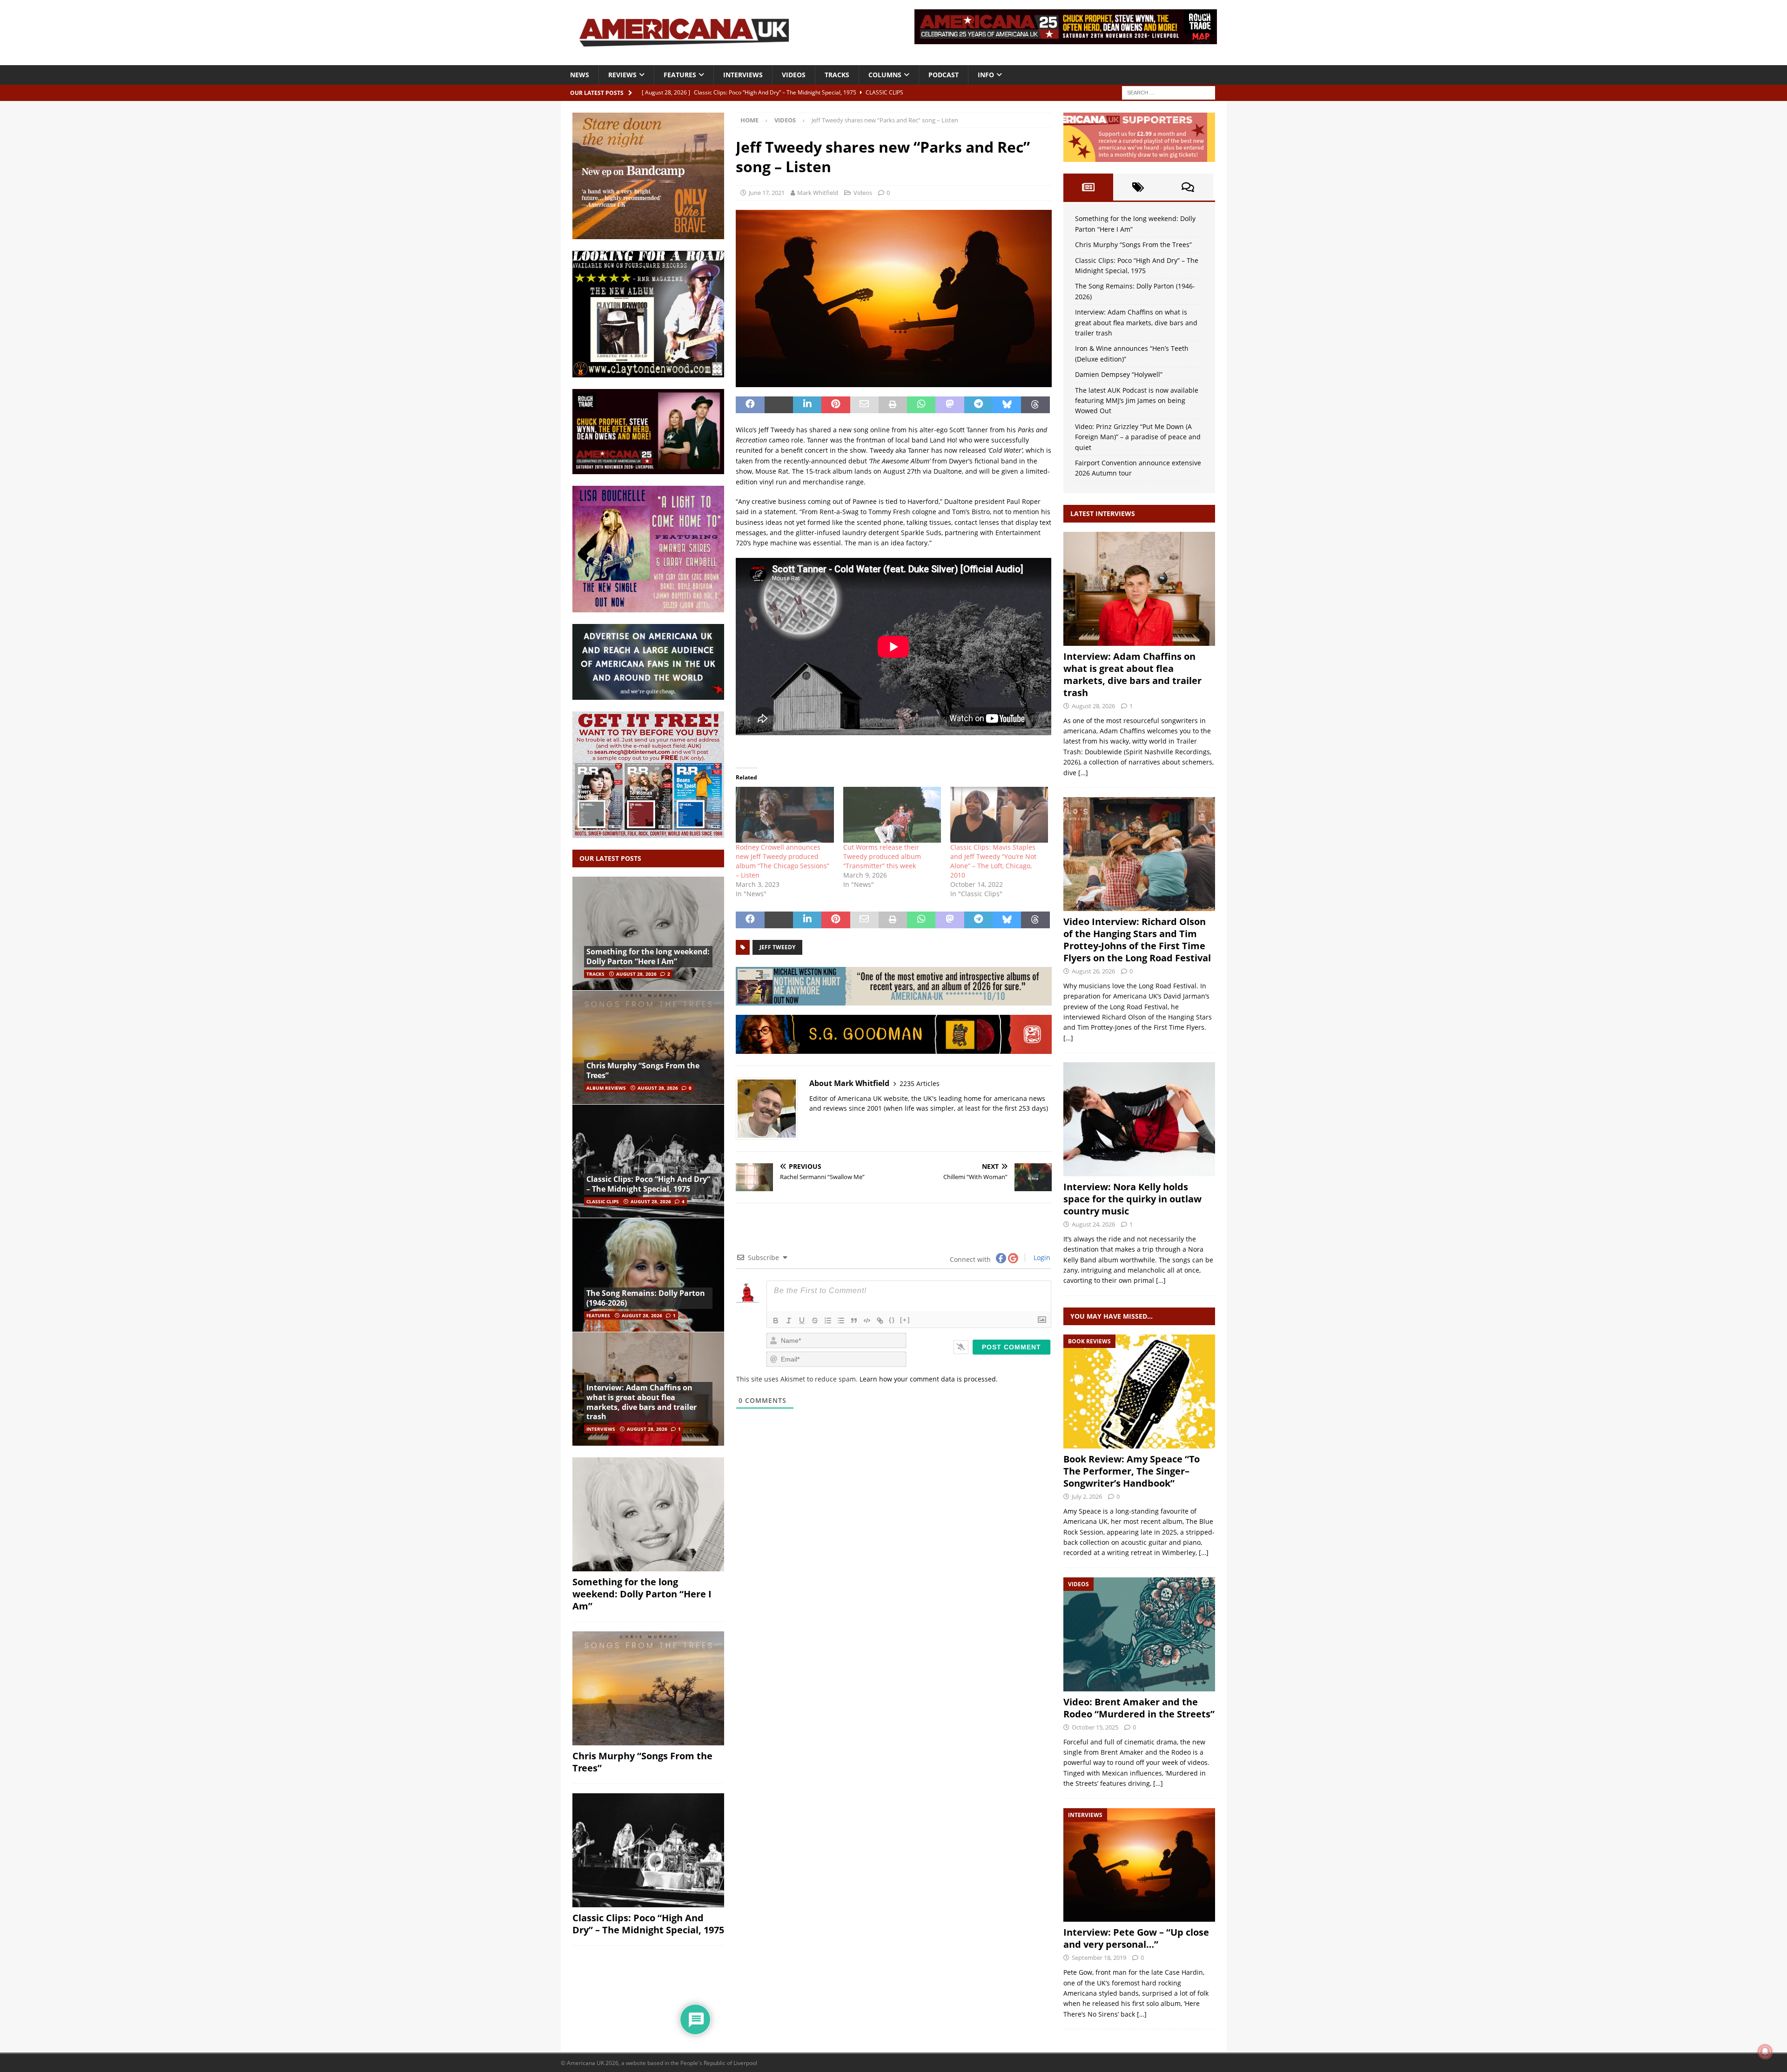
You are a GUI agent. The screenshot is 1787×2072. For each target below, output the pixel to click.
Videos (794, 75)
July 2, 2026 (1087, 1496)
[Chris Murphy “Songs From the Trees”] (648, 1047)
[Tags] (1138, 187)
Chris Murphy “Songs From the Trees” (643, 1070)
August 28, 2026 (636, 974)
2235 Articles (920, 1083)
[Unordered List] (841, 1321)
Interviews (743, 75)
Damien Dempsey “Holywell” (1119, 374)
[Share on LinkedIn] (807, 405)
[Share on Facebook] (750, 405)
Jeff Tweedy (777, 947)
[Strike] (815, 1321)
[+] (905, 1320)
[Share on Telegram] (978, 405)
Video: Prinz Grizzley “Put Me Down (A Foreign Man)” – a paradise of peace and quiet (1138, 437)
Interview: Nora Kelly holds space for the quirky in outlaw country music (1132, 1199)
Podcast (944, 75)
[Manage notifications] (1765, 2052)
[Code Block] (867, 1321)
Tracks (837, 75)
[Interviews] (1139, 589)
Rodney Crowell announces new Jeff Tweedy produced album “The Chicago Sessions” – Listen (783, 861)
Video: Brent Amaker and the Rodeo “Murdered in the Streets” (1139, 1708)
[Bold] (776, 1321)
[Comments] (1188, 187)
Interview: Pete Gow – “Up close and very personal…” (1136, 1938)
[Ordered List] (828, 1321)
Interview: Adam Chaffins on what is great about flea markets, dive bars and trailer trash (642, 1402)
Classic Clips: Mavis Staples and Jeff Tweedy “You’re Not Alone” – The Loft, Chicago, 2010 (993, 861)
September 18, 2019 (1099, 1958)
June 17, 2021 (767, 193)
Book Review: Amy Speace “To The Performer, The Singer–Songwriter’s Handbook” (1132, 1471)
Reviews (622, 75)
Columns (885, 75)
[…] (1083, 773)
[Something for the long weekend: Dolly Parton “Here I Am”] (648, 934)
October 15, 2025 (1095, 1727)
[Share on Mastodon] (950, 405)
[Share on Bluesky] (1007, 405)
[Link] (880, 1321)
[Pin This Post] (836, 405)
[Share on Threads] (1035, 405)
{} (892, 1320)
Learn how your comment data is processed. (929, 1379)
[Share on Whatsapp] (921, 405)
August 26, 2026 (1093, 971)
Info (986, 75)
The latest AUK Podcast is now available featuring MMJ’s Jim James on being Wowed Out (1137, 401)
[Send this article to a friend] (864, 405)
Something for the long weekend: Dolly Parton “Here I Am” (648, 956)
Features (680, 75)
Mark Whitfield (818, 193)
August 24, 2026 (1093, 1224)
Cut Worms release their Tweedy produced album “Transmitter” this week (882, 856)
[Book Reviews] (1139, 1391)
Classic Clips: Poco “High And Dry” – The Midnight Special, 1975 (648, 1184)
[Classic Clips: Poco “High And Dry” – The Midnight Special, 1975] (648, 1161)
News (580, 75)
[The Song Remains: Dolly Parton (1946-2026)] (648, 1275)
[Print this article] (893, 405)
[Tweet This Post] (779, 405)
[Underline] (802, 1321)
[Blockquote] (854, 1321)
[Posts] (1088, 187)
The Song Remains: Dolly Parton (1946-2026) (646, 1298)
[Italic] (789, 1321)
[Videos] (1139, 1634)
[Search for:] (1169, 92)
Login (1041, 1257)
